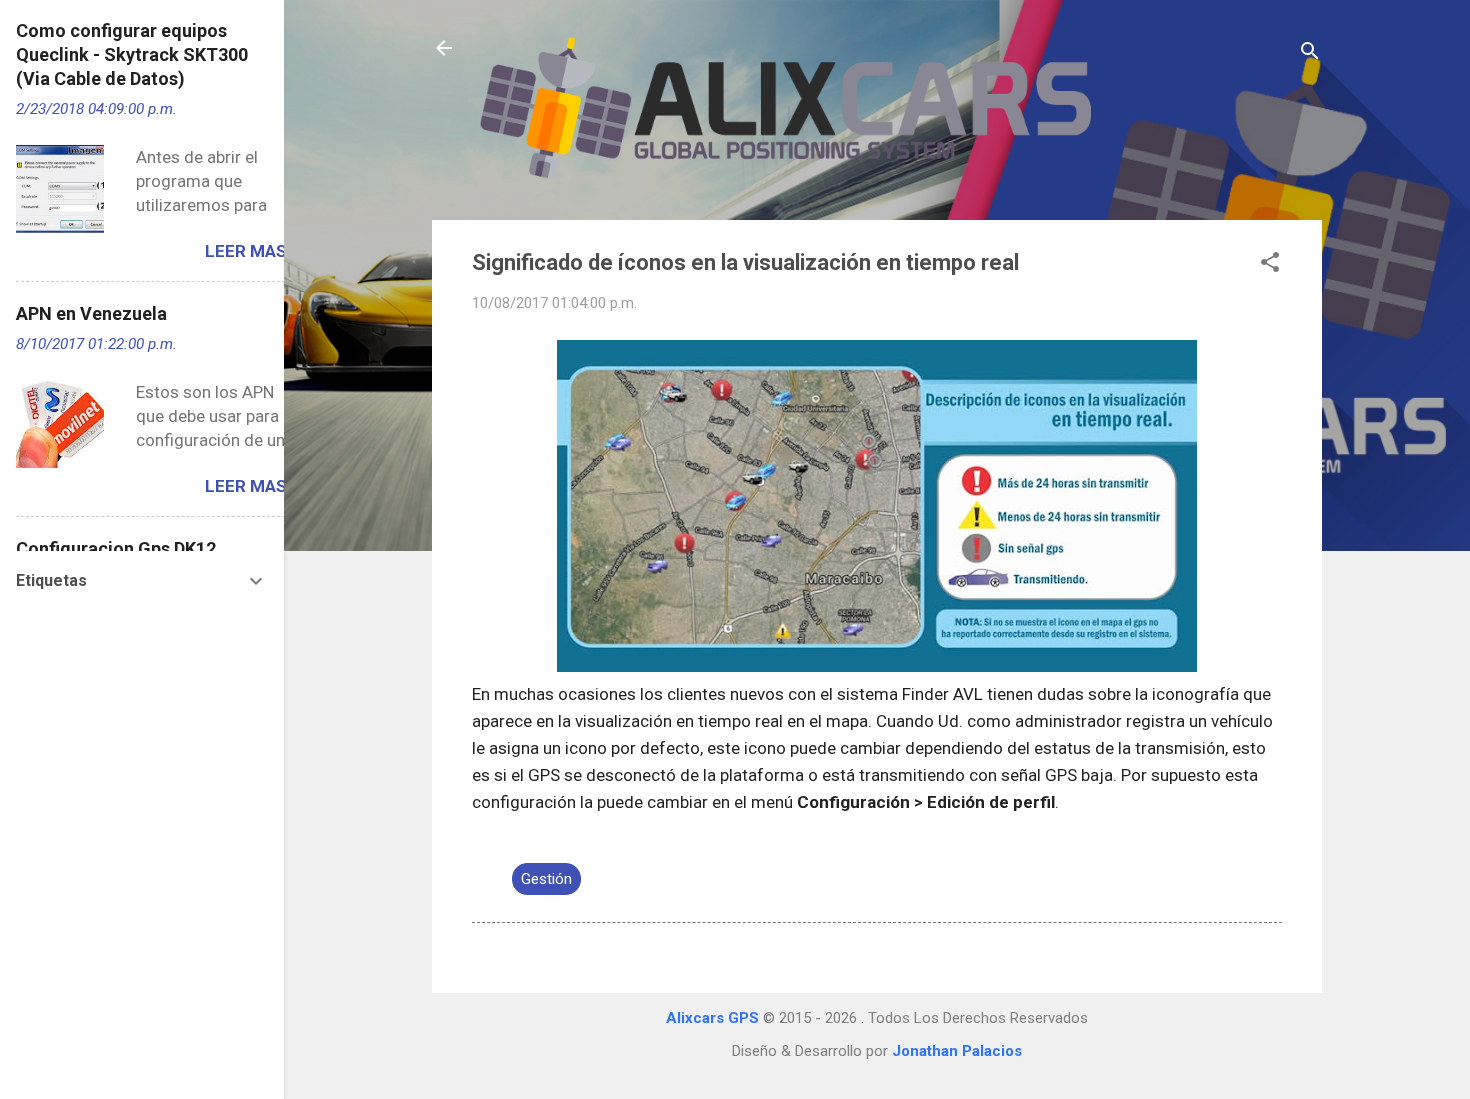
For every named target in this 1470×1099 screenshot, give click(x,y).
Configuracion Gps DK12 (116, 548)
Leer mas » (252, 251)
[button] (1270, 265)
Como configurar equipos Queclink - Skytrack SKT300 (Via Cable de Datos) (132, 54)
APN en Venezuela (91, 313)
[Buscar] (1310, 54)
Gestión (546, 879)
